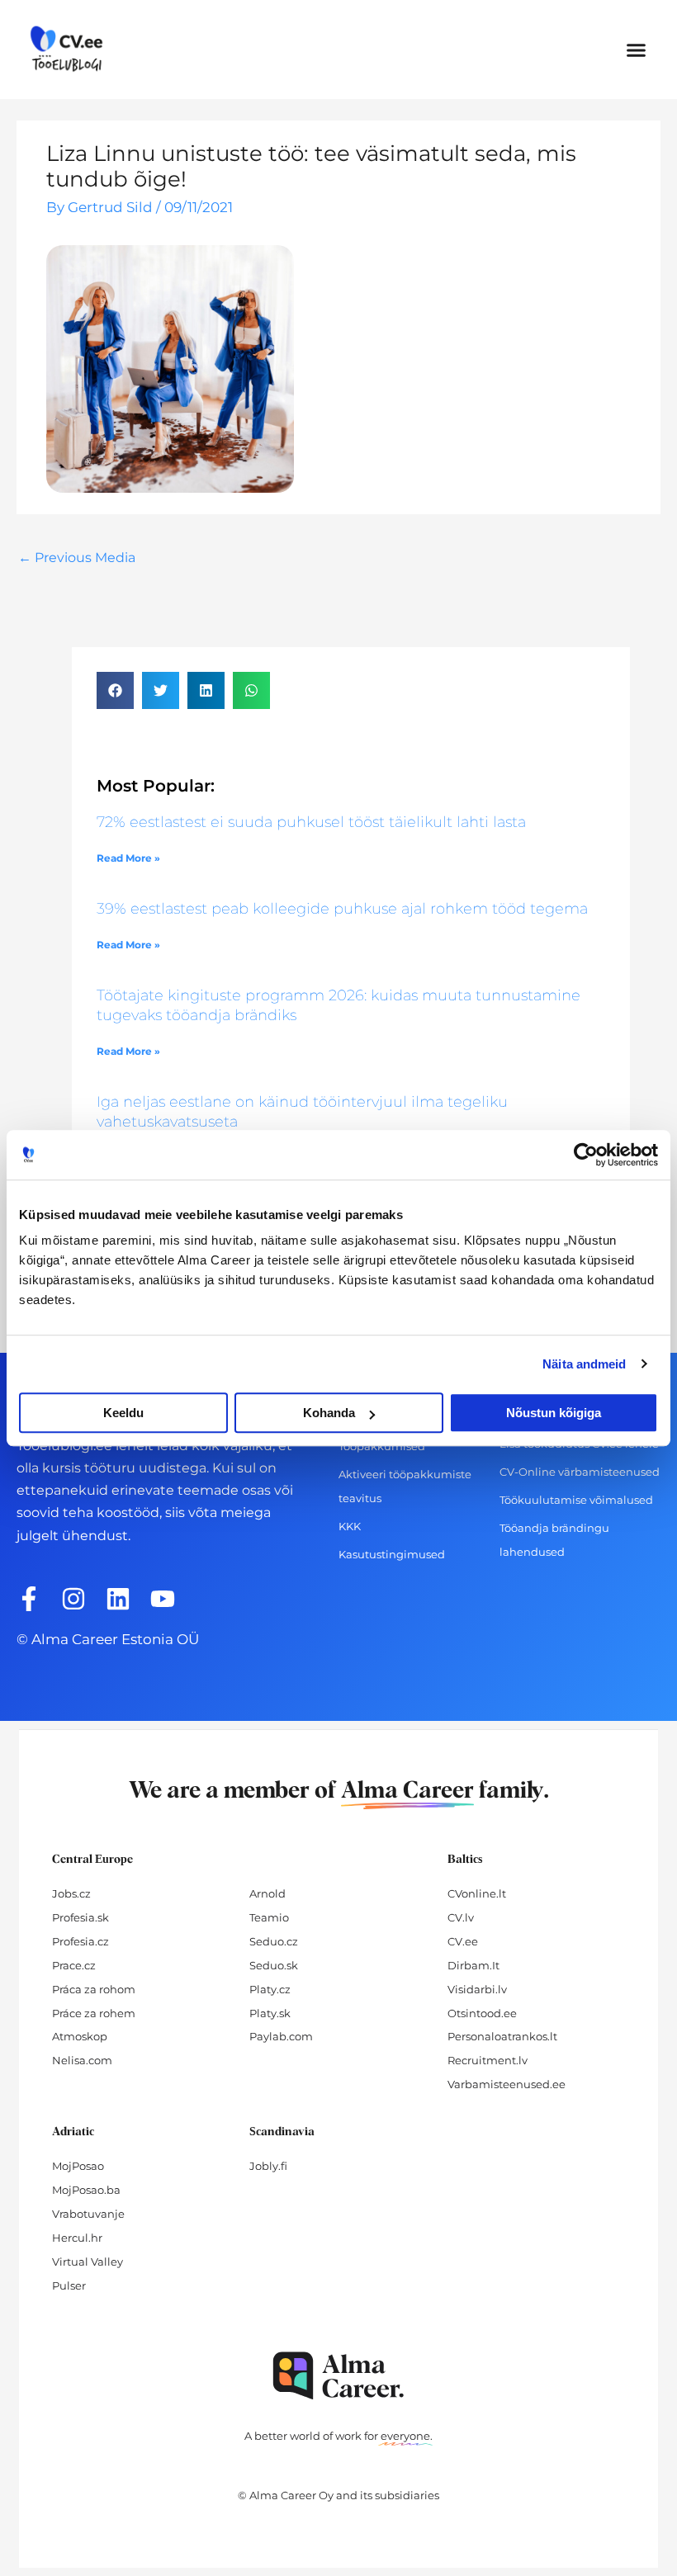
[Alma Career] (338, 2376)
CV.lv (461, 1917)
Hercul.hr (77, 2238)
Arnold (267, 1893)
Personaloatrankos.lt (502, 2036)
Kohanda (329, 1413)
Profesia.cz (80, 1941)
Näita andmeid (584, 1364)
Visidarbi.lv (477, 1989)
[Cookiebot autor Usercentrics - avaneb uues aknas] (586, 1155)
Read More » (128, 858)
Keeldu (123, 1413)
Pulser (69, 2285)
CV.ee (463, 1941)
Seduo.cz (274, 1941)
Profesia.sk (80, 1917)
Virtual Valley (88, 2262)
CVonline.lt (477, 1893)
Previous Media (77, 558)
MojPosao (78, 2166)
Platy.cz (270, 1989)
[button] (637, 50)
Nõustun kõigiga (554, 1413)
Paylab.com (281, 2036)
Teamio (269, 1917)
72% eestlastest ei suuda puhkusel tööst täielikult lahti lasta (311, 822)
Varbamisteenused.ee (507, 2084)
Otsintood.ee (482, 2013)
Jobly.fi (268, 2166)
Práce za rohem (94, 2013)
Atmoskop (80, 2036)
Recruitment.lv (488, 2060)
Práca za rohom (94, 1989)
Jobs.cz (71, 1893)
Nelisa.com (82, 2060)
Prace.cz (74, 1965)
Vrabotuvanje (88, 2214)
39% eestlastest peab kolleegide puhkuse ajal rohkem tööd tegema (342, 909)
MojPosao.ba (86, 2190)
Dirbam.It (473, 1965)
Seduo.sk (274, 1965)
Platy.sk (270, 2013)
